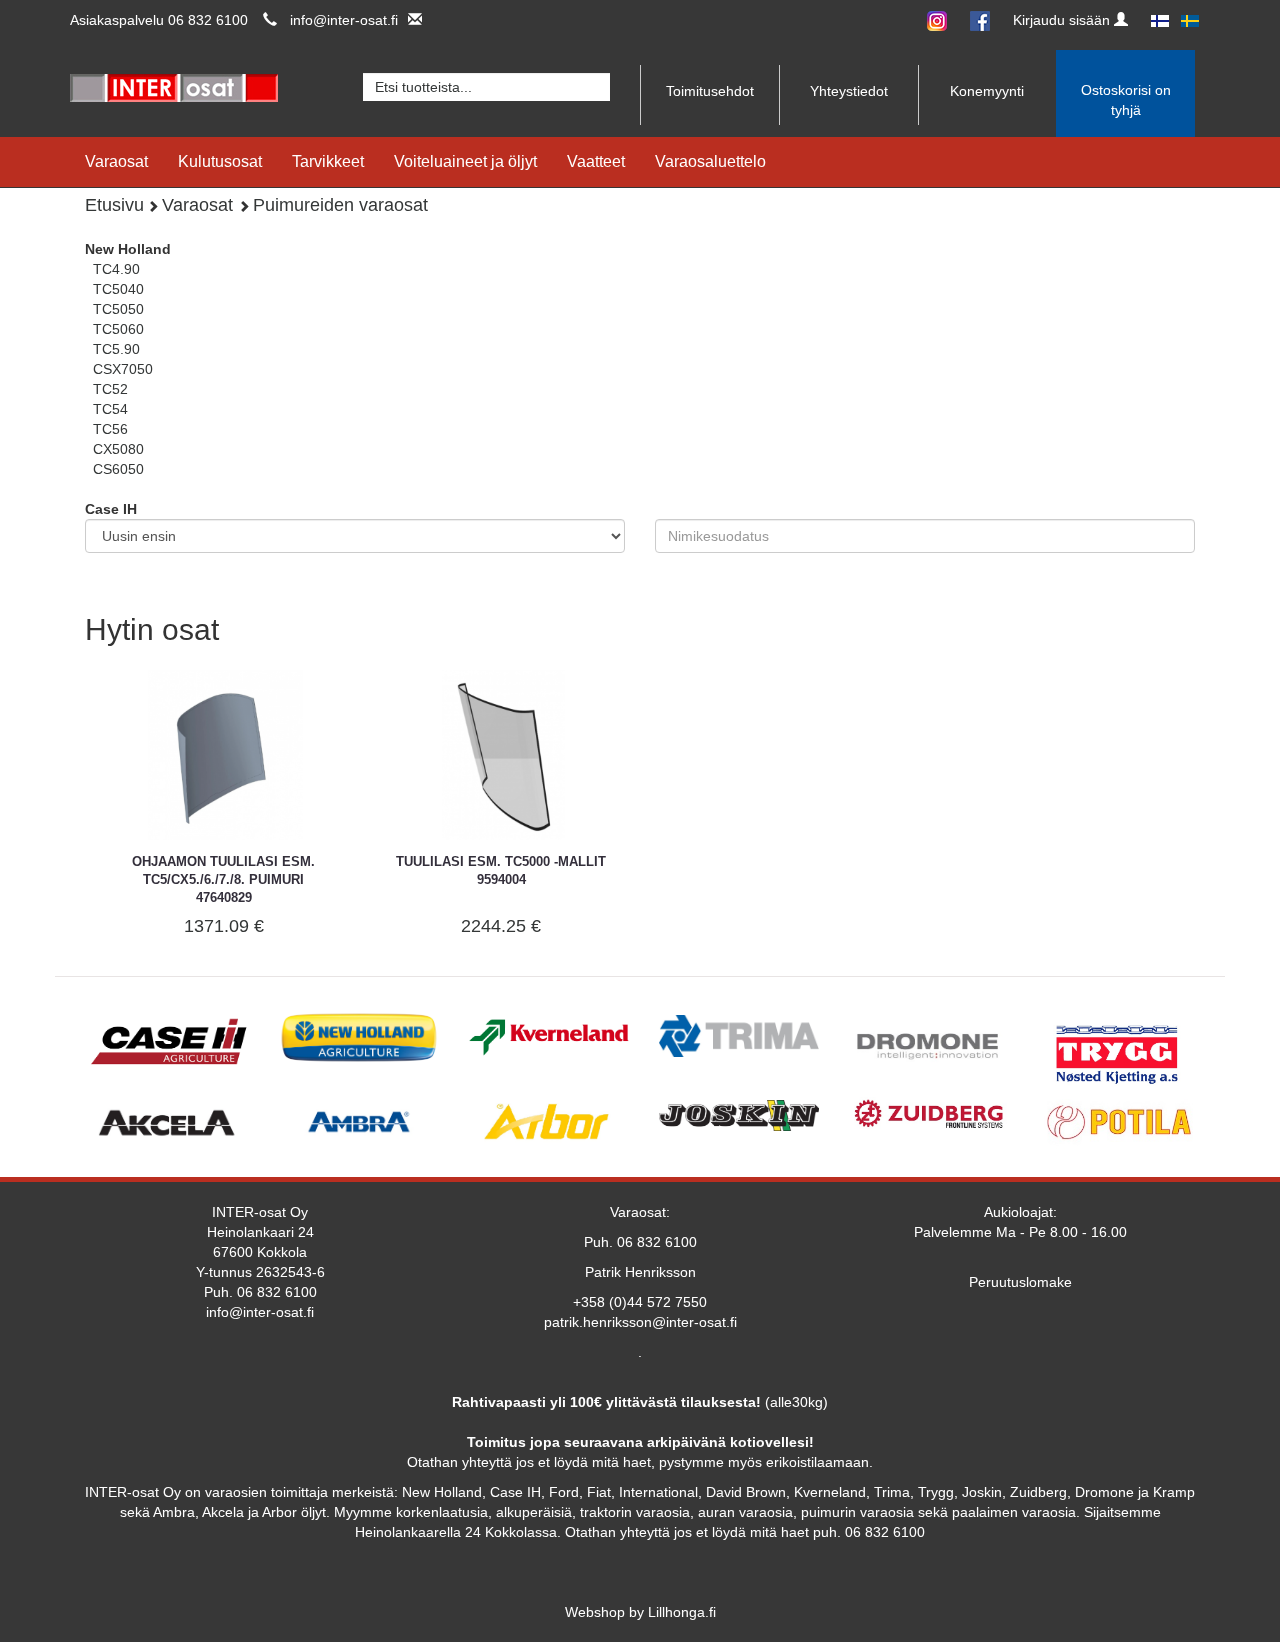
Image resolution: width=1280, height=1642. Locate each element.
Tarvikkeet (328, 161)
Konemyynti (987, 91)
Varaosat (116, 161)
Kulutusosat (220, 161)
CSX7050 (123, 369)
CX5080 (118, 449)
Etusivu (114, 205)
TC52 (110, 389)
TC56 (110, 429)
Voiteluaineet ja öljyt (465, 161)
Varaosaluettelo (710, 161)
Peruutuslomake (1020, 1282)
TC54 (110, 409)
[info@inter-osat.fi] (410, 20)
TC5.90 (116, 349)
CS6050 (118, 469)
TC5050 (118, 309)
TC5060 (118, 329)
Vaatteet (596, 161)
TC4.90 (116, 269)
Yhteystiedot (849, 91)
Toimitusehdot (710, 91)
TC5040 (118, 289)
